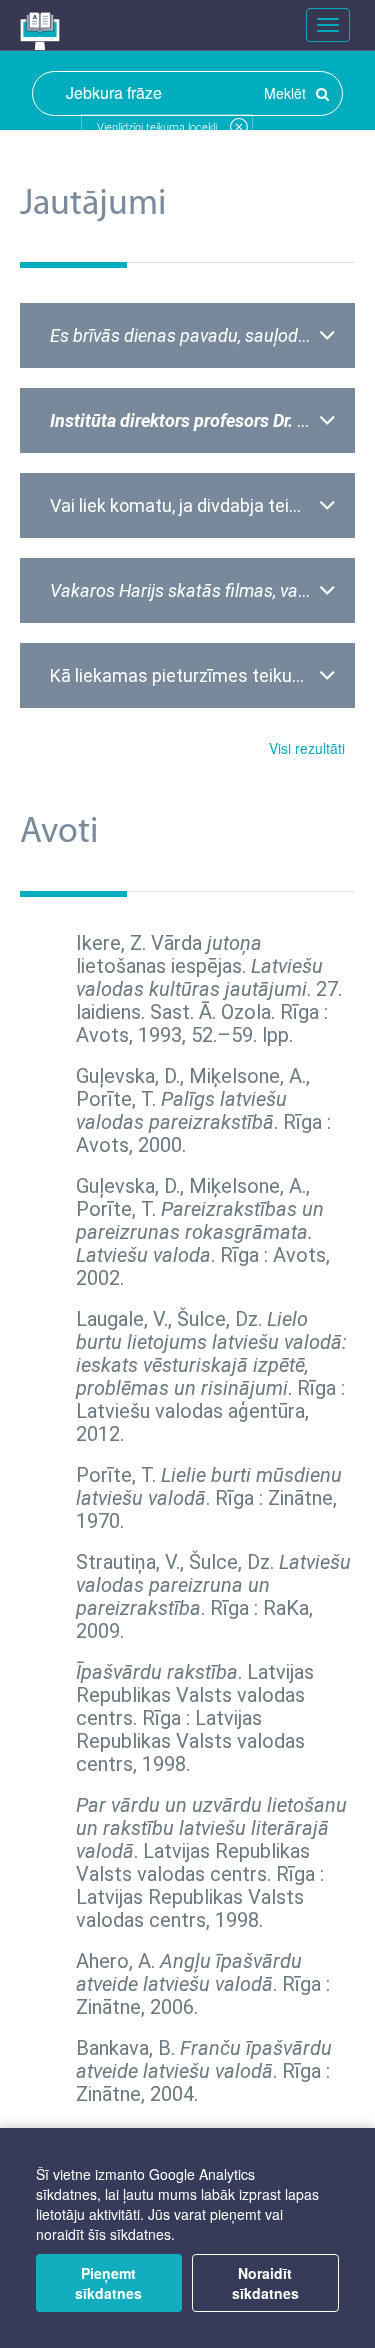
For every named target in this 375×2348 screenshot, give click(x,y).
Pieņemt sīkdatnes (108, 2283)
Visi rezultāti (307, 748)
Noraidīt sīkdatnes (265, 2283)
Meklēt (287, 93)
